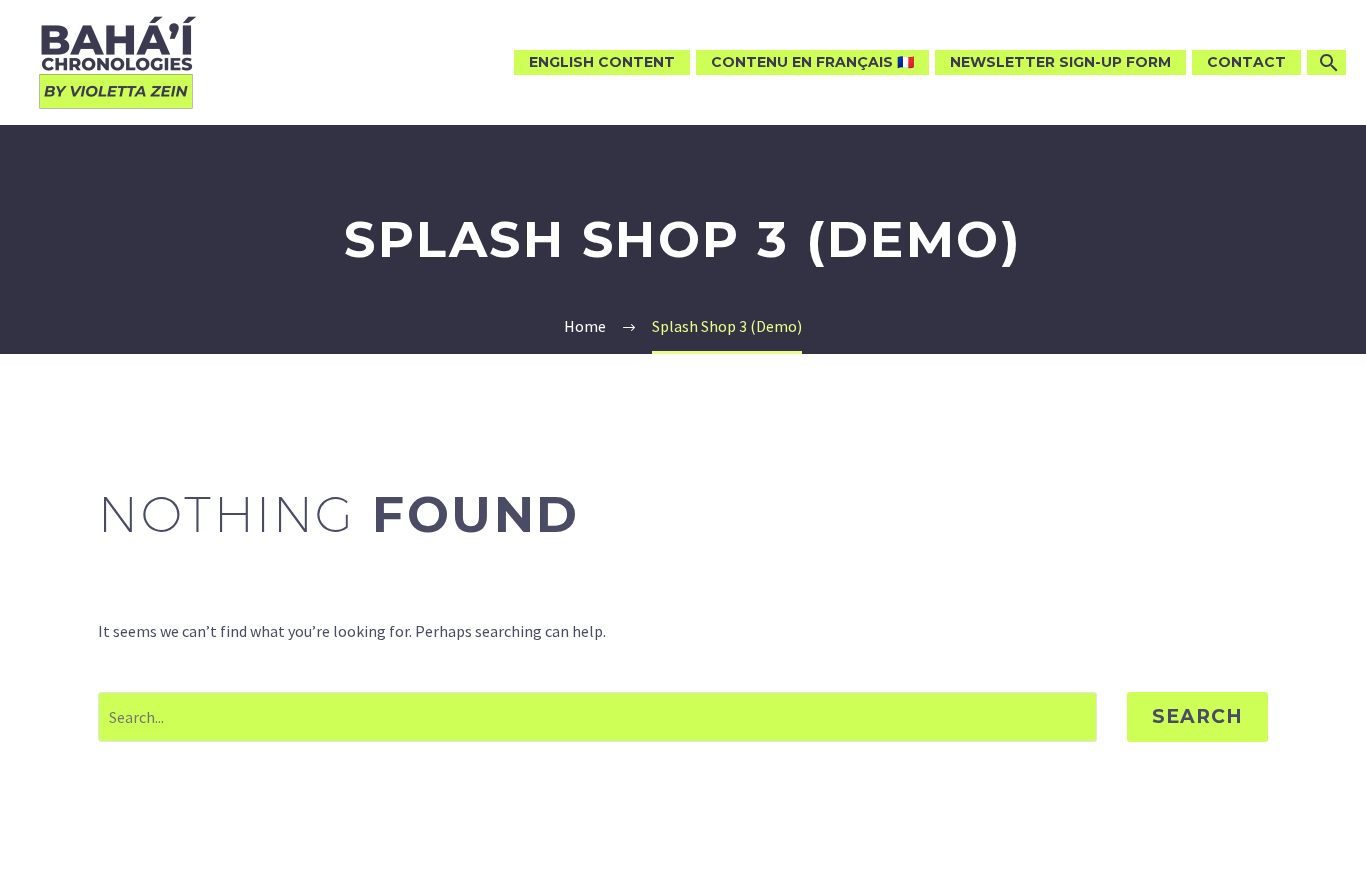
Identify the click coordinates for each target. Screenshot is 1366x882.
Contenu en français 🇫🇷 (812, 62)
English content (602, 62)
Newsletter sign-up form (1060, 62)
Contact (1246, 62)
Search (1197, 716)
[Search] (1326, 62)
